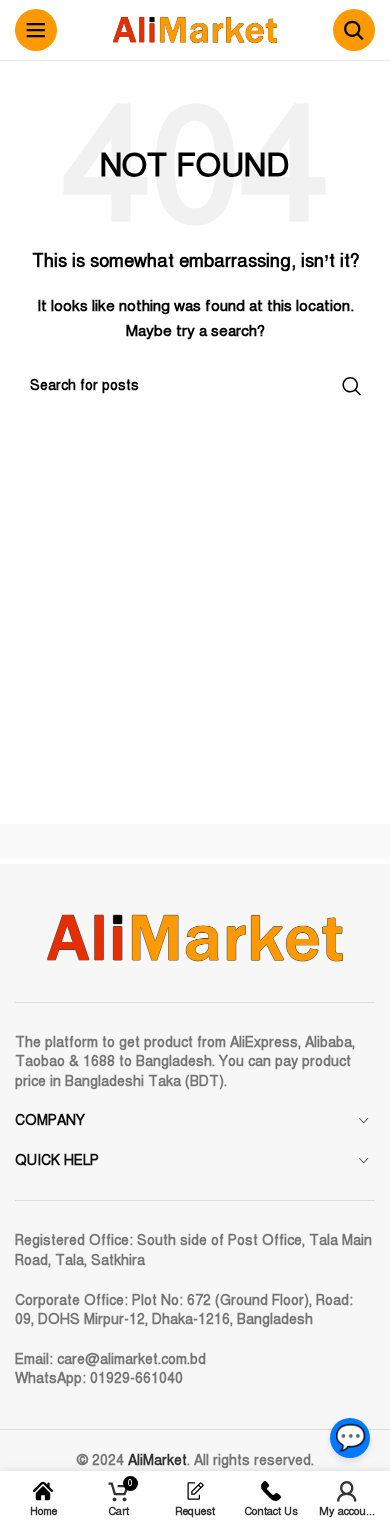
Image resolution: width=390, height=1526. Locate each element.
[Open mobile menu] (36, 30)
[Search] (354, 30)
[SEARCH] (352, 386)
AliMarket (157, 1460)
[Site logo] (195, 29)
